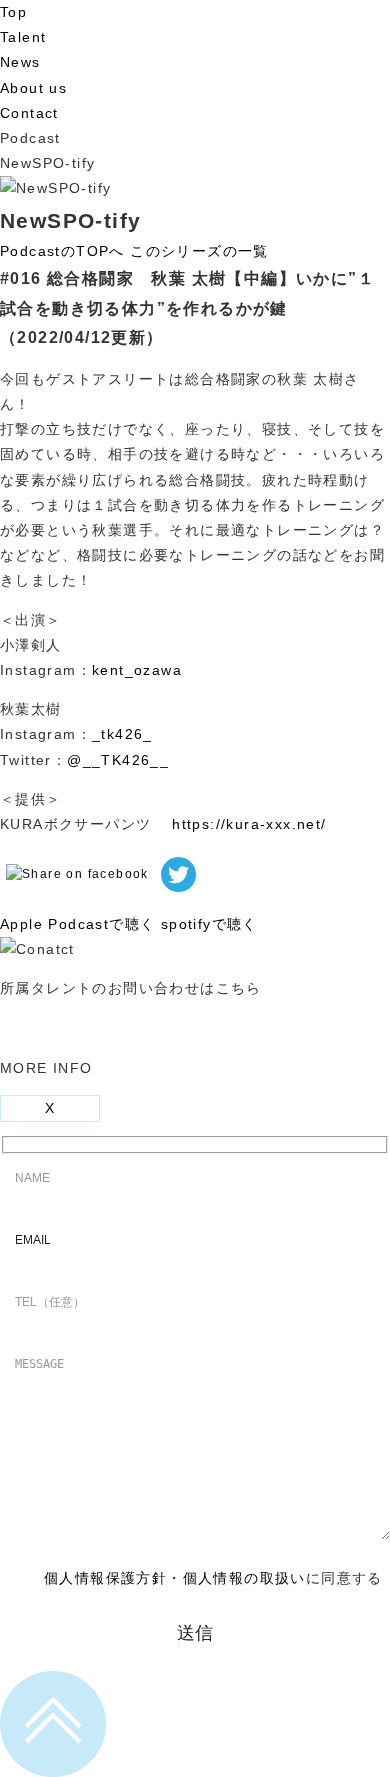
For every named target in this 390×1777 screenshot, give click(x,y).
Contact (29, 113)
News (20, 62)
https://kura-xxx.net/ (249, 824)
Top (13, 12)
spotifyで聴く (209, 924)
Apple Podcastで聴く (77, 924)
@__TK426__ (118, 760)
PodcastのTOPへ (62, 251)
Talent (23, 37)
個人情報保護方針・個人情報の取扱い (175, 1578)
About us (33, 88)
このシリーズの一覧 (199, 251)
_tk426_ (122, 734)
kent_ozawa (137, 670)
